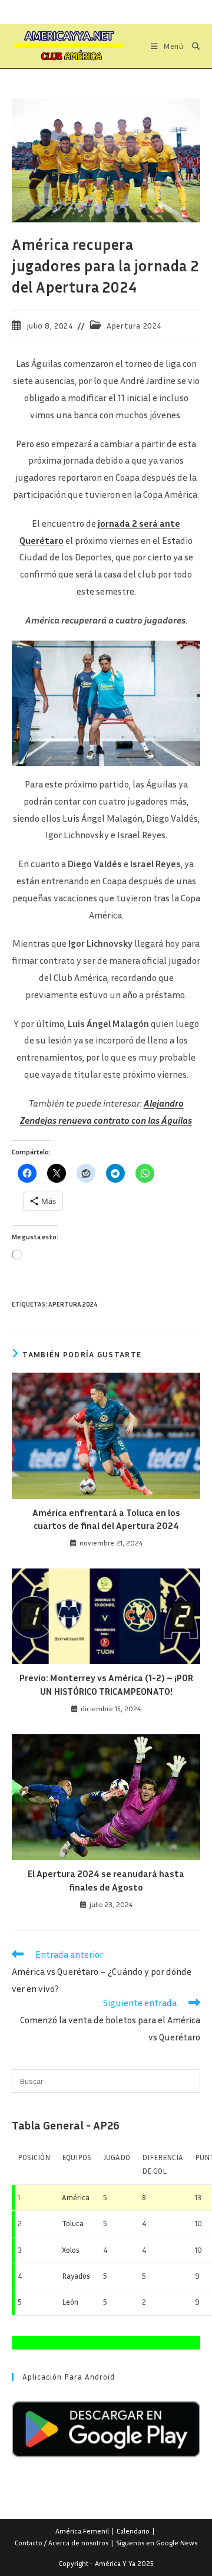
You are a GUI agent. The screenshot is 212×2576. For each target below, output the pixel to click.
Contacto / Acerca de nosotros (62, 2543)
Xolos (71, 2250)
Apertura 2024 (134, 325)
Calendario (133, 2531)
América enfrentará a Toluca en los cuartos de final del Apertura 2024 (106, 1519)
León (70, 2302)
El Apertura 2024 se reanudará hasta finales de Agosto (106, 1880)
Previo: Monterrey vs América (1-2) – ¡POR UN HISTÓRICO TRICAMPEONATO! (106, 1684)
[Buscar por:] (192, 46)
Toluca (73, 2223)
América (76, 2197)
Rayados (76, 2276)
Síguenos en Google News (157, 2543)
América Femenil (82, 2531)
